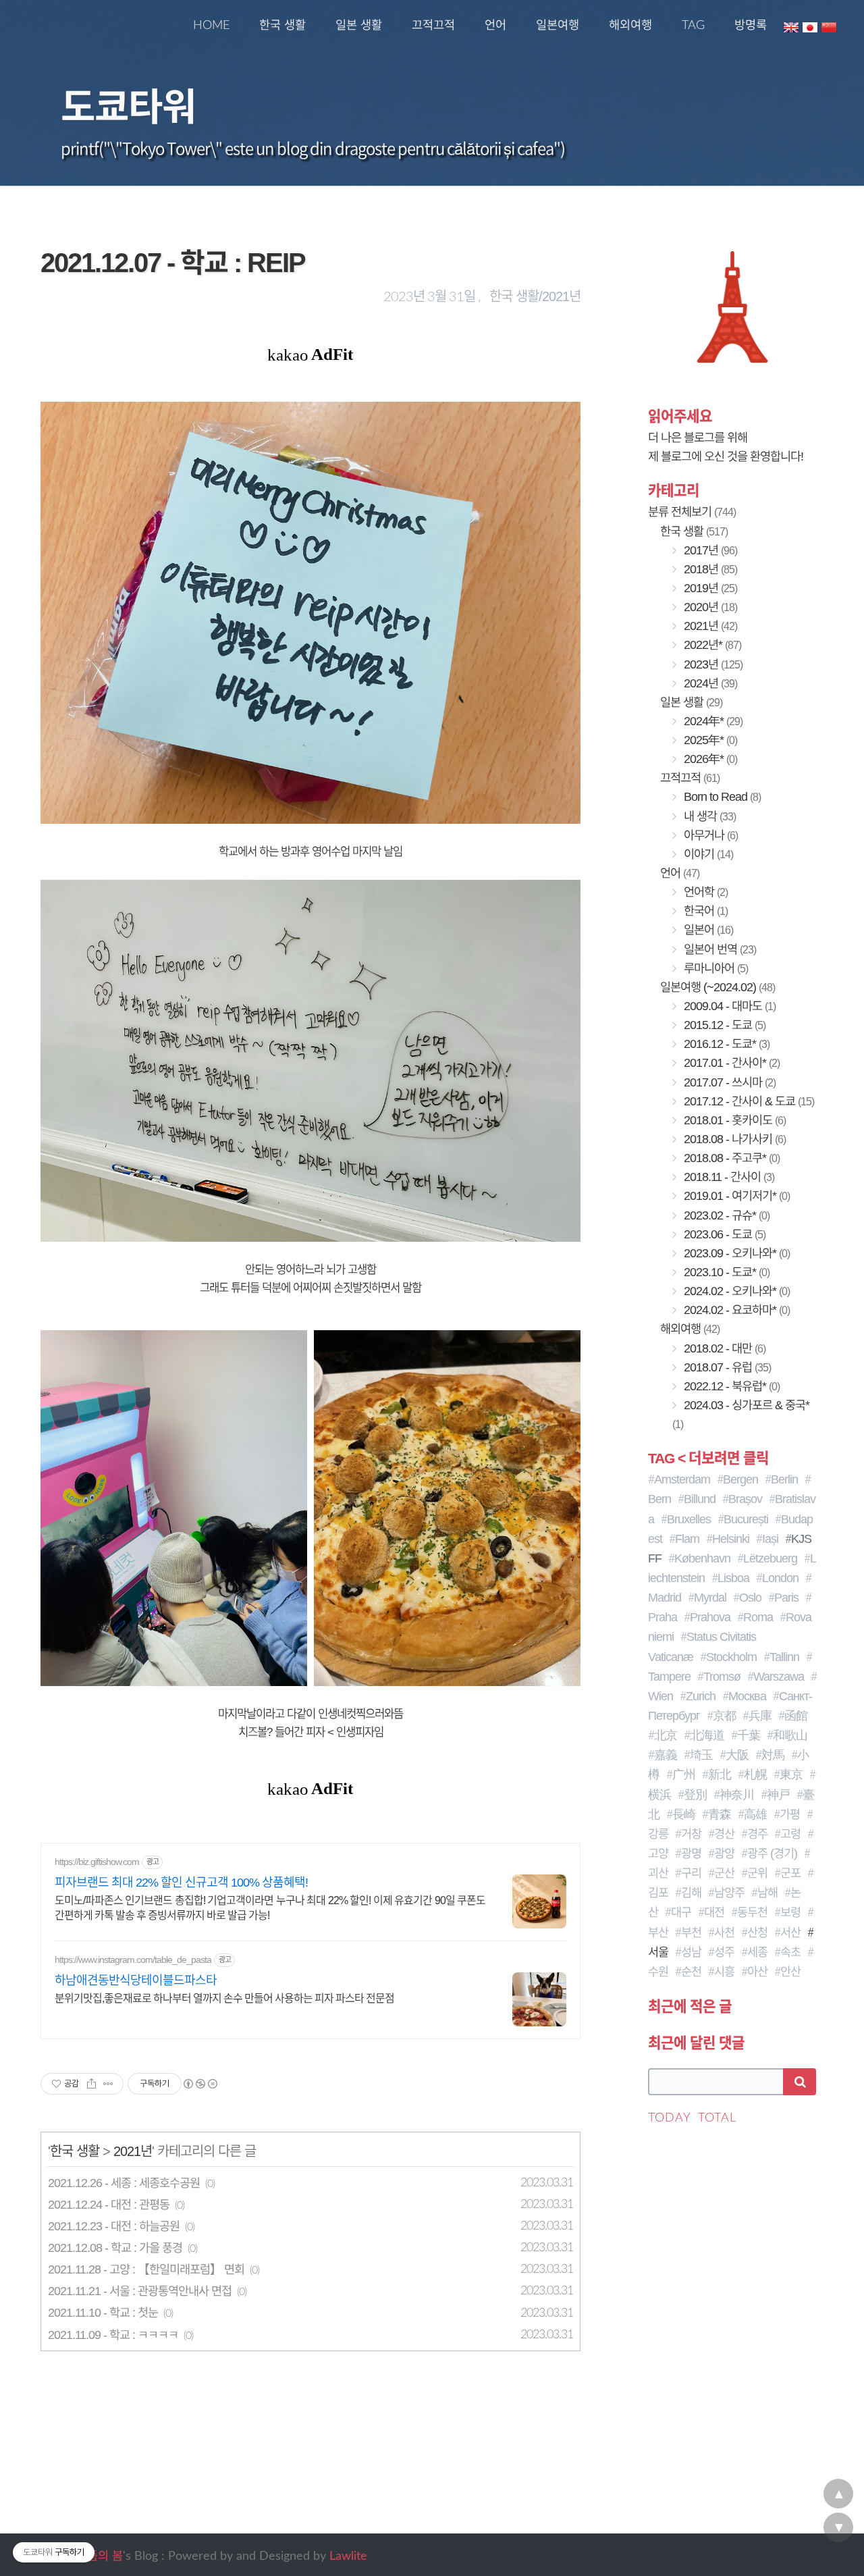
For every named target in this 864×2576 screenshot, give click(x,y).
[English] (791, 26)
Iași (770, 1539)
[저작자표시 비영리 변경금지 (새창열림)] (200, 2084)
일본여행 (558, 25)
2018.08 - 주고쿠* (730, 1158)
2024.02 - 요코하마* (735, 1310)
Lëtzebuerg (770, 1558)
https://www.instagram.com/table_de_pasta (133, 1960)
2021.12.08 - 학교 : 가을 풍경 (115, 2248)
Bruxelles (689, 1519)
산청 (757, 1933)
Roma (758, 1617)
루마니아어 (714, 968)
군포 (790, 1873)
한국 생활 (282, 25)
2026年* (709, 759)
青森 (720, 1814)
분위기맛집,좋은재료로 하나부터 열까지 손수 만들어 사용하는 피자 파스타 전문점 (224, 1998)
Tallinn (784, 1657)
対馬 (773, 1755)
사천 (724, 1933)
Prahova (710, 1617)
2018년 (709, 569)
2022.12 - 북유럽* (730, 1386)
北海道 (707, 1735)
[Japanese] (810, 26)
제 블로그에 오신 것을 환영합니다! (726, 456)
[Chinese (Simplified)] (829, 26)
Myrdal (710, 1598)
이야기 (707, 854)
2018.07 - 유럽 (726, 1367)
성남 (691, 1952)
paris (786, 1598)
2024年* (712, 721)
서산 (790, 1933)
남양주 (729, 1893)
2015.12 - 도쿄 (723, 1025)
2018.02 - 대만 (723, 1348)
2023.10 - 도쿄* (725, 1272)
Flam (687, 1539)
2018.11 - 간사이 (728, 1177)
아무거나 (709, 835)
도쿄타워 (128, 104)
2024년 (709, 683)
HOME (211, 25)
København (702, 1558)
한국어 (704, 911)
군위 (757, 1873)
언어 (495, 25)
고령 (790, 1834)
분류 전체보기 (692, 512)
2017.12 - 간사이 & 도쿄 (748, 1101)
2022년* (711, 645)
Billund (700, 1499)
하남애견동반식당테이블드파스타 (136, 1980)
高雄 (755, 1814)
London (780, 1578)
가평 (790, 1814)
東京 (791, 1775)
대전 (714, 1912)
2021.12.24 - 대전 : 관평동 (109, 2205)
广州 (684, 1775)
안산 (790, 1972)
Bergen (740, 1479)
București (746, 1519)
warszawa (779, 1677)
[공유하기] (91, 2084)
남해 (767, 1893)
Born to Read (721, 797)
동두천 (752, 1912)
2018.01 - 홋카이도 (733, 1120)
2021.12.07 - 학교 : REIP (173, 263)
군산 (724, 1873)
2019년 (709, 588)
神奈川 (737, 1795)
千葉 (749, 1735)
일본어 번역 (719, 949)
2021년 (133, 2151)
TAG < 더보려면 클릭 (708, 1458)
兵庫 (760, 1716)
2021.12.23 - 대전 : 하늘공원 (114, 2226)
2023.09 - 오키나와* (735, 1253)
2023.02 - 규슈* (725, 1215)
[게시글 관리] (108, 2084)
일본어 (707, 930)
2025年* (709, 740)
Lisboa (733, 1578)
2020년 (709, 607)
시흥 (724, 1972)
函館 (796, 1716)
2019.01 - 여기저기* (735, 1196)
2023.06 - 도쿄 (723, 1234)
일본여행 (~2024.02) (718, 987)
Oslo (750, 1598)
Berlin (784, 1479)
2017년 (709, 550)
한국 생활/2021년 (535, 296)
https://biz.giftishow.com (97, 1862)
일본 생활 (359, 25)
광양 (724, 1854)
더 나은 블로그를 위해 (698, 438)
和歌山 (790, 1735)
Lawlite (348, 2556)
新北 (720, 1775)
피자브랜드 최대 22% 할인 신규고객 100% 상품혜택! (181, 1883)
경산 (724, 1834)
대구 (681, 1912)
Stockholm (731, 1657)
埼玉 (701, 1755)
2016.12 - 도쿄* (725, 1044)
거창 (691, 1834)
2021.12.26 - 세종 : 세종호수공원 (124, 2183)
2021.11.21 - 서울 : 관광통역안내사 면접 (140, 2291)
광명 (691, 1854)
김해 (691, 1893)
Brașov (745, 1499)
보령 (790, 1912)
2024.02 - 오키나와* (735, 1291)
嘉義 (666, 1755)
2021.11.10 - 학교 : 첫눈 (103, 2313)
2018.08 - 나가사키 (733, 1139)
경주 (757, 1834)
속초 (790, 1952)
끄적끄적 (433, 25)
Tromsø (722, 1677)
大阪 (737, 1755)
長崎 (684, 1814)
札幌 (755, 1775)
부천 (691, 1933)
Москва (747, 1696)
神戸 (778, 1795)
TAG (693, 25)
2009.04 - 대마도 (728, 1006)
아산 (757, 1972)
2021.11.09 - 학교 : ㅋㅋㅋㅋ (113, 2335)
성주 (724, 1952)
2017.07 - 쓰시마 (728, 1082)
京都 (724, 1716)
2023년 (712, 664)
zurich (701, 1696)
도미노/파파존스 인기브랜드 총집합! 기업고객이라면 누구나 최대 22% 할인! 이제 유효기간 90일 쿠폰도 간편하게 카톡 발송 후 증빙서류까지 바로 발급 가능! (270, 1908)
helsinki (731, 1539)
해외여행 (630, 25)
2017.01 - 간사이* (730, 1063)
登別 (695, 1795)
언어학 (704, 892)
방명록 (751, 25)
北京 (666, 1735)
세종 (757, 1952)
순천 (691, 1972)
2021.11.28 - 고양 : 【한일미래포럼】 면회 (146, 2269)
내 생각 (708, 816)
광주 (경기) (772, 1854)
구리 (691, 1873)
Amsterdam (682, 1479)
